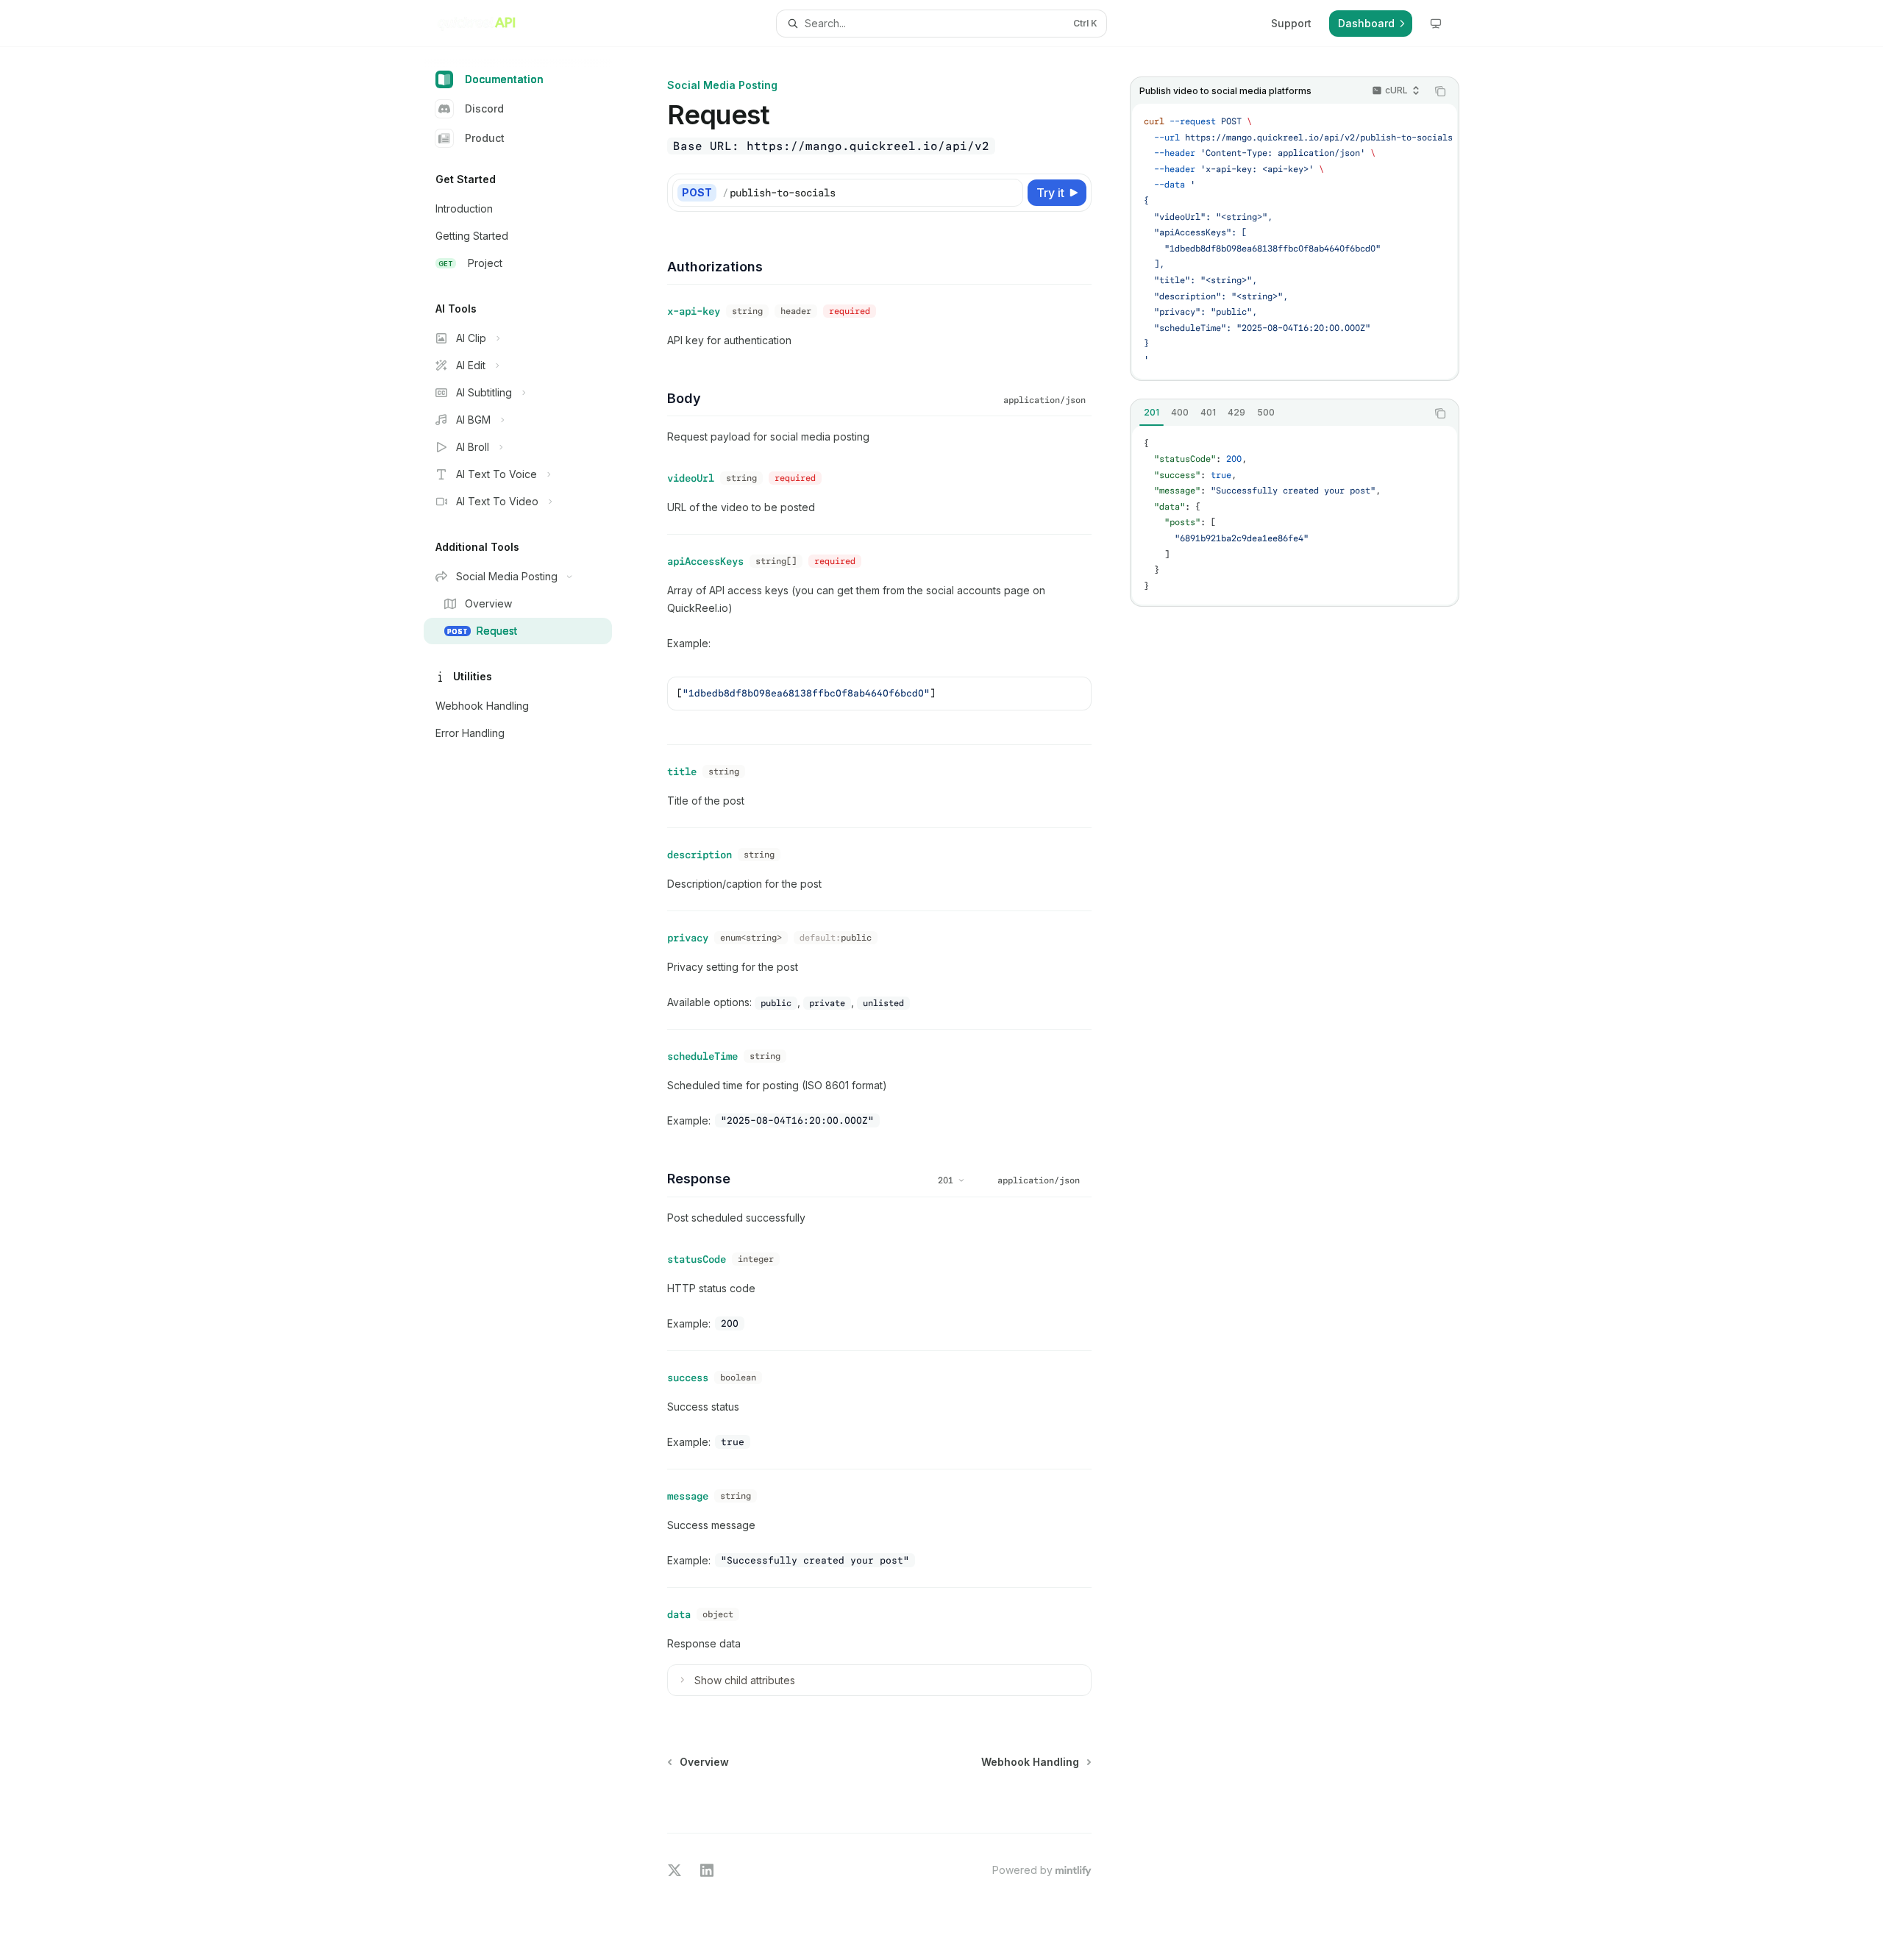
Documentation (504, 79)
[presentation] (1295, 241)
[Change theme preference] (1436, 24)
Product (485, 138)
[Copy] (1009, 193)
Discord (484, 108)
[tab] (1151, 413)
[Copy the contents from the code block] (1440, 91)
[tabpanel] (1295, 516)
